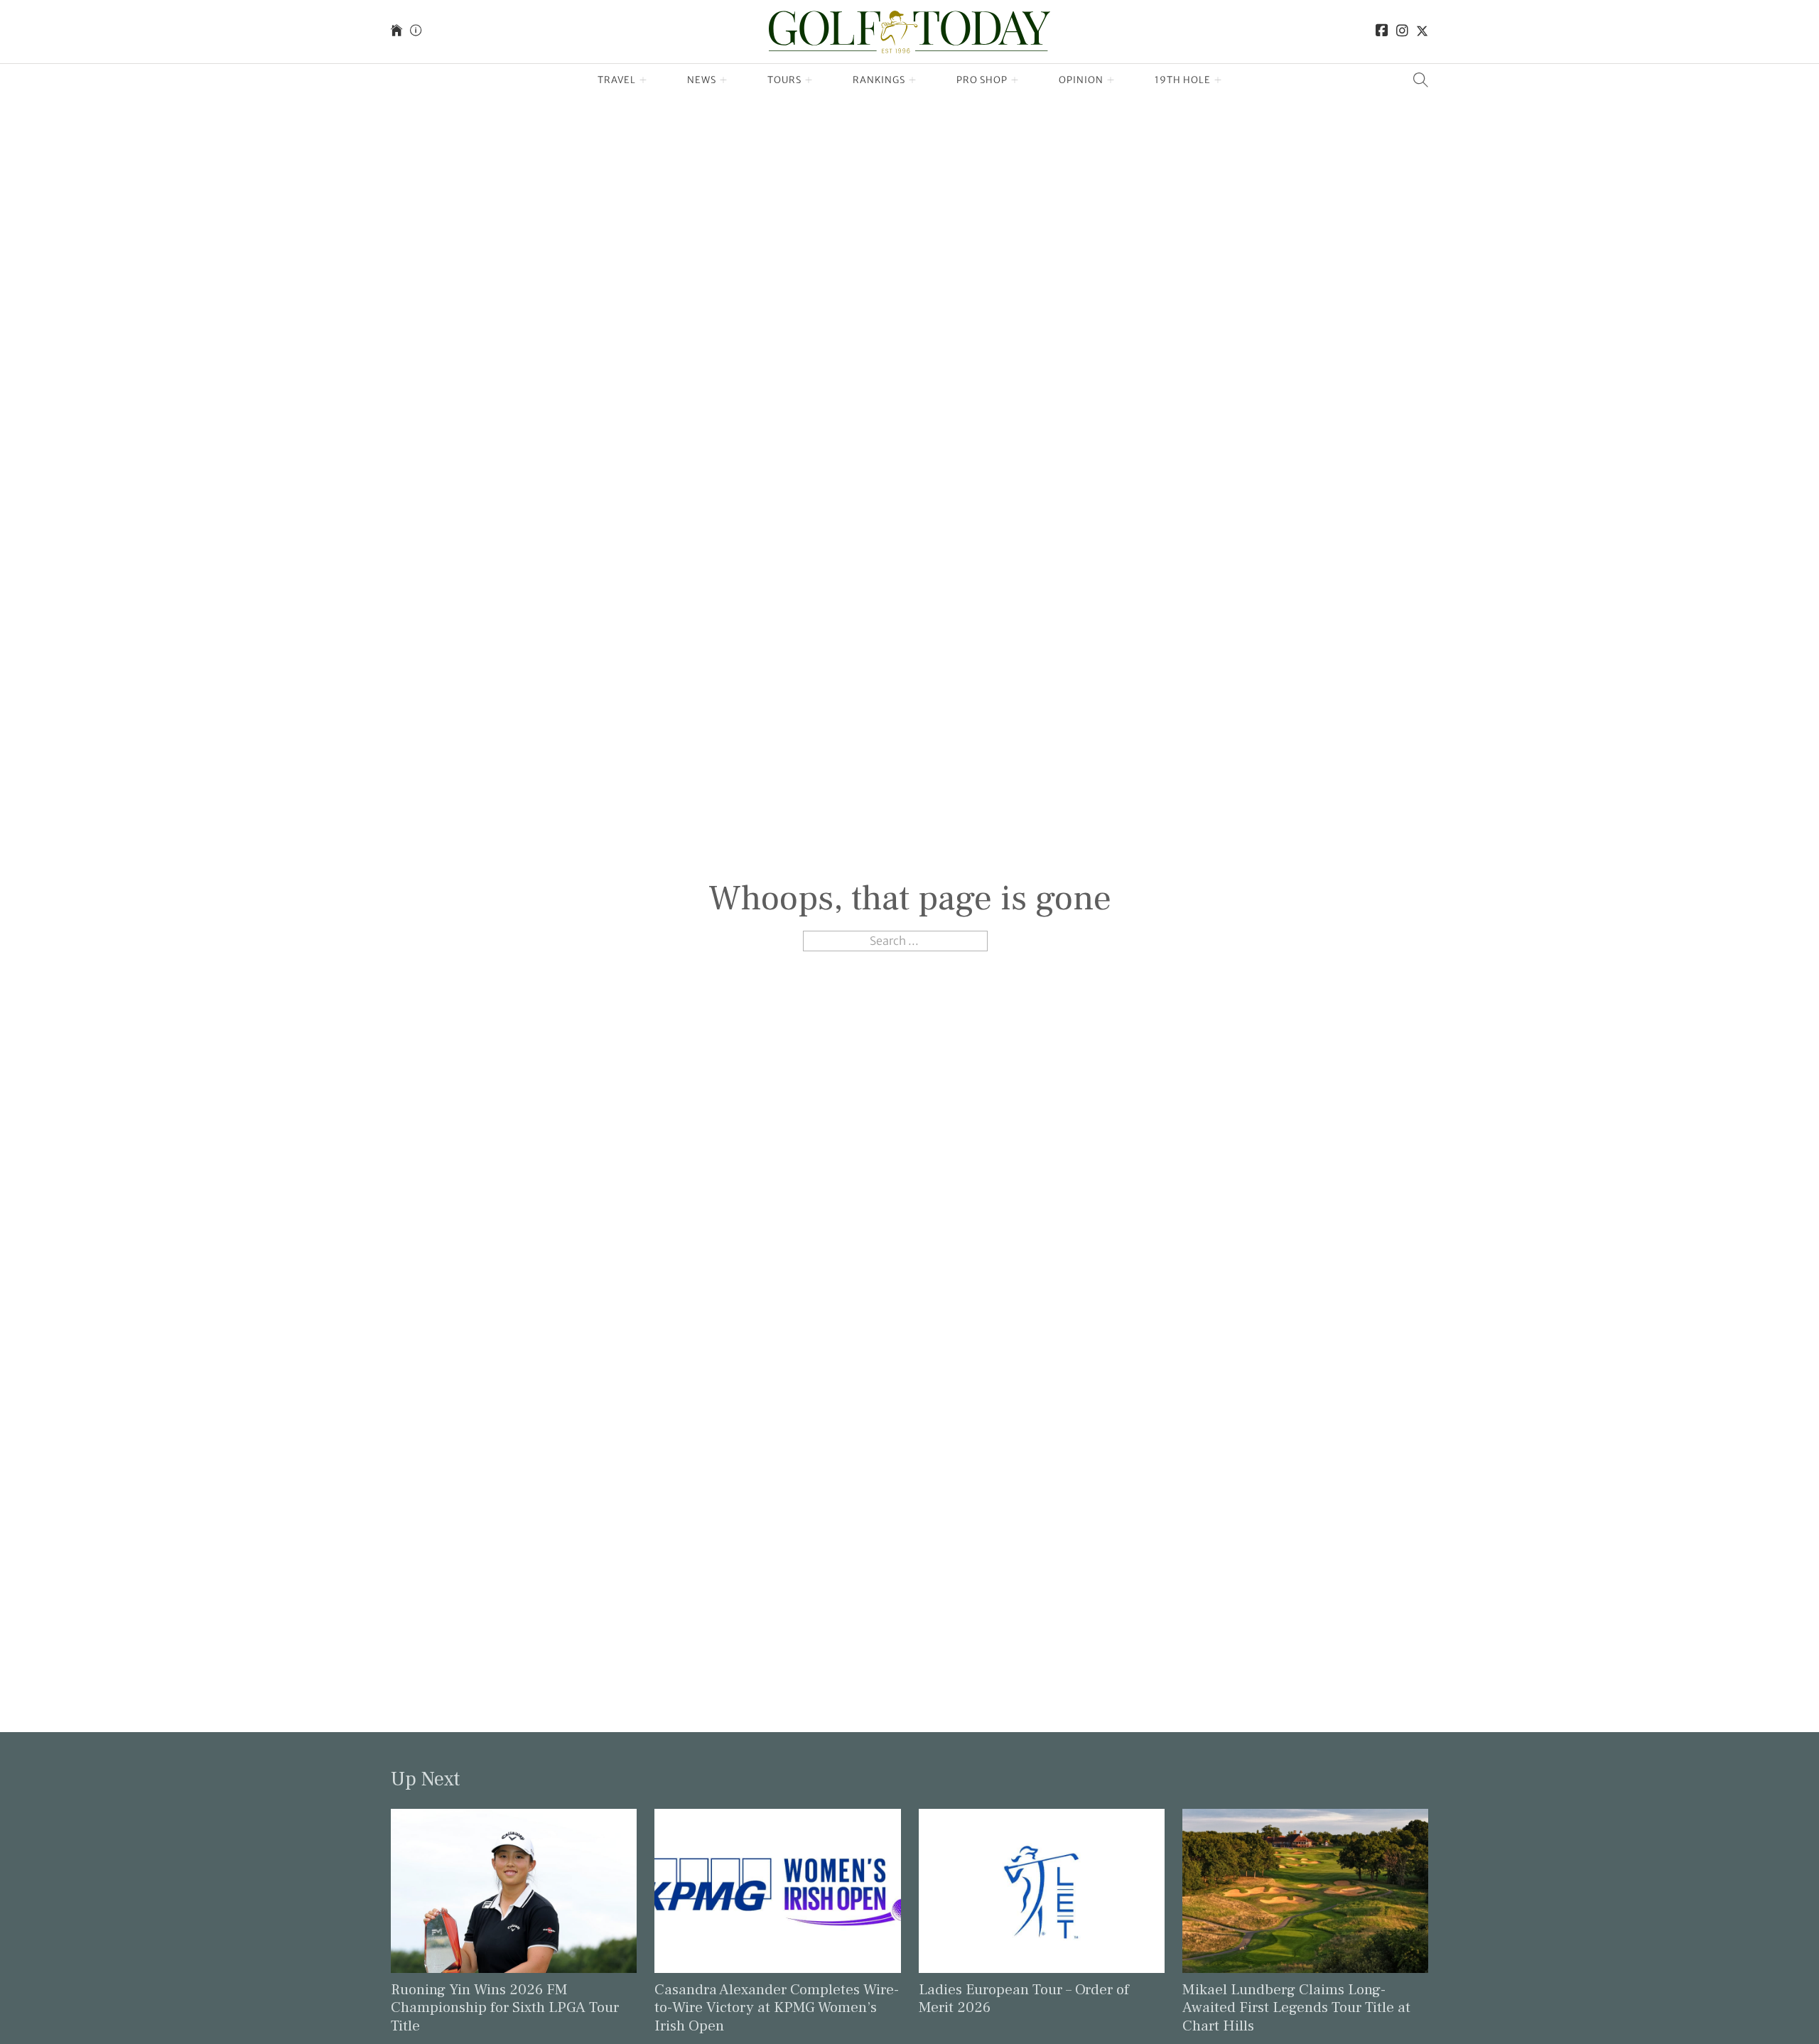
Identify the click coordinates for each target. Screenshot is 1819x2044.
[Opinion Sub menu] (1111, 80)
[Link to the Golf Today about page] (416, 32)
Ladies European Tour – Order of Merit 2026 (1024, 1999)
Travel (617, 80)
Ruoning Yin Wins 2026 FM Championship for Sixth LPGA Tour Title (505, 2007)
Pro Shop (982, 80)
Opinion (1081, 80)
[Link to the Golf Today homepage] (396, 32)
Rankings (879, 80)
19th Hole (1183, 80)
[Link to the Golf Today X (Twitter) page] (1422, 32)
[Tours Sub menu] (809, 80)
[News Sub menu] (724, 80)
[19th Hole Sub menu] (1218, 80)
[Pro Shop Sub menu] (1015, 80)
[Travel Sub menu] (643, 80)
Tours (784, 80)
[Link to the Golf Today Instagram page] (1402, 32)
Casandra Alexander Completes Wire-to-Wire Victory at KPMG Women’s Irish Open (777, 2007)
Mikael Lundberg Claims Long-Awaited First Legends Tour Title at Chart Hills (1296, 2007)
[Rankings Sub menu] (913, 80)
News (702, 80)
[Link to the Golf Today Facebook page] (1382, 32)
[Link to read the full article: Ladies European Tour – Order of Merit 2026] (1042, 1890)
